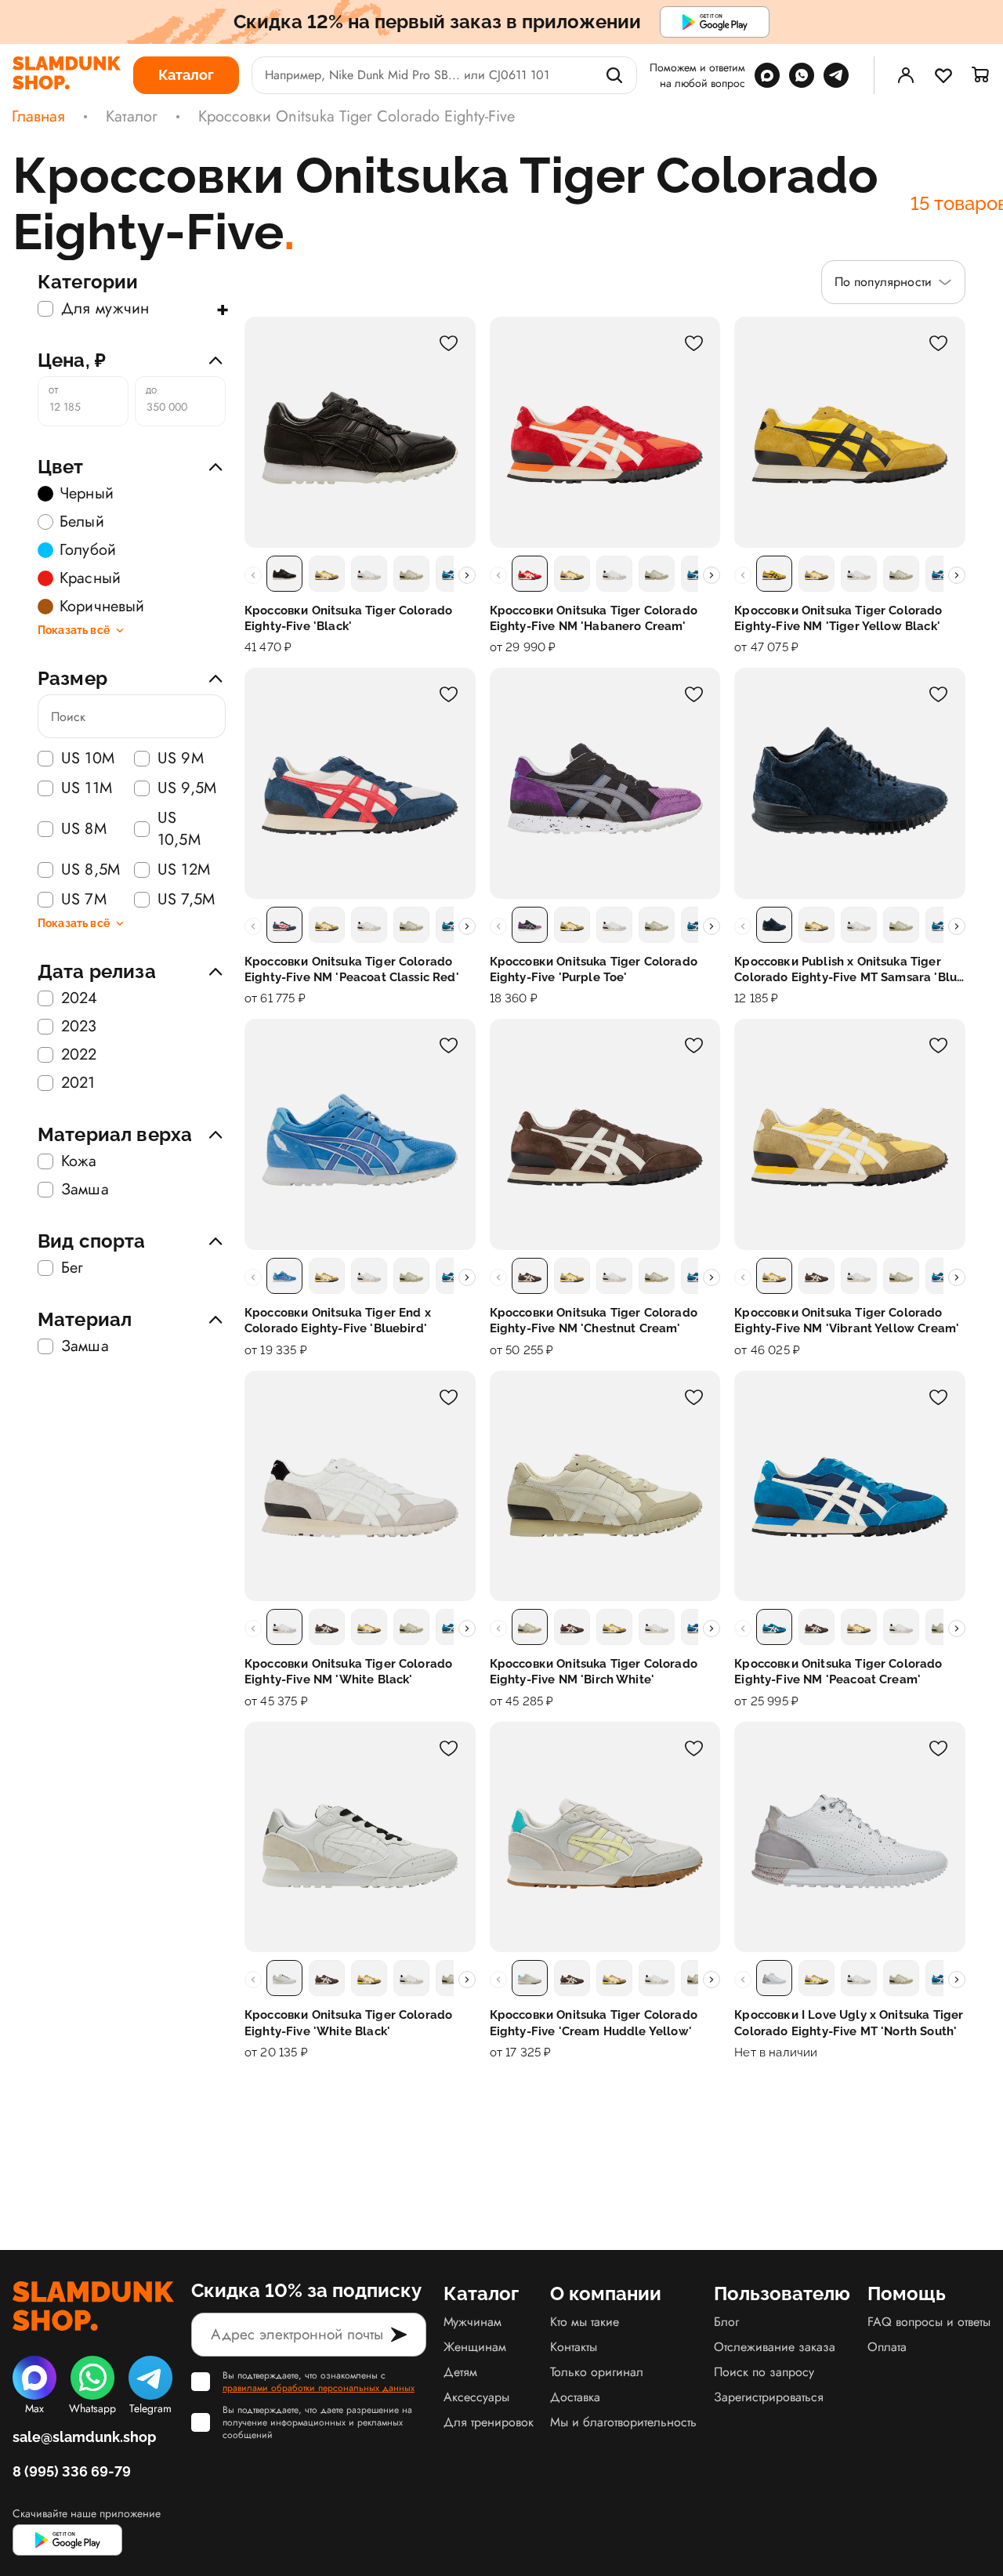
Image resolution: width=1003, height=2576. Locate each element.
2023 (79, 1027)
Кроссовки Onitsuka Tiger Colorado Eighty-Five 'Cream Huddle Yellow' (594, 2023)
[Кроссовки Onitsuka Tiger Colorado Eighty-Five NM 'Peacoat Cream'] (850, 1486)
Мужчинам (473, 2322)
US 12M (184, 870)
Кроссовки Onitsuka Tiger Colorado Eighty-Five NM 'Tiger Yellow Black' (838, 618)
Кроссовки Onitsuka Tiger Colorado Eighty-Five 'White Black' (348, 2023)
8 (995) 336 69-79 (72, 2471)
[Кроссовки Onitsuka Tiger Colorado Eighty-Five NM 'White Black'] (360, 1486)
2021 (78, 1083)
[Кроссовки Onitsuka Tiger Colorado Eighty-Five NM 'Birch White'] (605, 1486)
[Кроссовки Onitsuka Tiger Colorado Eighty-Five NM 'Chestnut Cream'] (605, 1134)
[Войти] (906, 75)
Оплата (887, 2347)
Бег (72, 1268)
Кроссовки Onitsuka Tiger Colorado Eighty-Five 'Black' (348, 618)
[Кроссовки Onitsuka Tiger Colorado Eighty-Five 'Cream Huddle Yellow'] (605, 1837)
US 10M (88, 759)
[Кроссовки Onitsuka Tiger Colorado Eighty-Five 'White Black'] (360, 1837)
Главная (38, 117)
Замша (85, 1190)
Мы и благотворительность (623, 2422)
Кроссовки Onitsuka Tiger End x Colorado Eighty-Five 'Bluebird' (338, 1321)
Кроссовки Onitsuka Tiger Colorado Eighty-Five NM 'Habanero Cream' (594, 618)
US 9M (181, 759)
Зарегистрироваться (769, 2397)
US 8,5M (91, 870)
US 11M (87, 788)
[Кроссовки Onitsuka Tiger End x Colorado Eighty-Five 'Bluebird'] (360, 1134)
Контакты (574, 2347)
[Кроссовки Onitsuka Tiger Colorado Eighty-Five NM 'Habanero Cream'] (605, 432)
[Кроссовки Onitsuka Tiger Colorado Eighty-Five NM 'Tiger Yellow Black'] (850, 432)
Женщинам (475, 2347)
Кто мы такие (585, 2322)
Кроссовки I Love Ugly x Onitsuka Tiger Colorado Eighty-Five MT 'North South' (849, 2023)
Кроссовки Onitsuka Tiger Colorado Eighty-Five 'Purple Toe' (594, 969)
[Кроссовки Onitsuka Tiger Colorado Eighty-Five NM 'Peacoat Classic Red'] (360, 783)
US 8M (84, 829)
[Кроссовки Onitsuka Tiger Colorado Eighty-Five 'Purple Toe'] (605, 783)
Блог (726, 2322)
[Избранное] (943, 75)
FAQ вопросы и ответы (929, 2322)
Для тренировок (489, 2422)
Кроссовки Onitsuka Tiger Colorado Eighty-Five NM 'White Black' (348, 1672)
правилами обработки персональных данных (319, 2388)
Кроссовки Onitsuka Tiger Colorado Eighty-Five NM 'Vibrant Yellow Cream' (847, 1321)
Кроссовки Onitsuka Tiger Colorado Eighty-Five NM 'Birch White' (594, 1672)
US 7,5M (186, 900)
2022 (79, 1055)
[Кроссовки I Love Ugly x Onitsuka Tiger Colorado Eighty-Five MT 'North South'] (850, 1837)
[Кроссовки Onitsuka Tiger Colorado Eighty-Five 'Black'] (360, 432)
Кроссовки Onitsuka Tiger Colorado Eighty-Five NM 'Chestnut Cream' (594, 1321)
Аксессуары (476, 2397)
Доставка (575, 2397)
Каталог (132, 117)
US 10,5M (179, 829)
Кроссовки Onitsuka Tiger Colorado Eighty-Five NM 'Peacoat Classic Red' (352, 969)
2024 (80, 998)
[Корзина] (981, 75)
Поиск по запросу (764, 2372)
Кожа (79, 1161)
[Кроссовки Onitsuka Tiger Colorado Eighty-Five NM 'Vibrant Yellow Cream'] (850, 1134)
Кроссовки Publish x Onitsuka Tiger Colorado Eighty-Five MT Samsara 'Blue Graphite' (849, 970)
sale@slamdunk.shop (84, 2437)
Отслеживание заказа (775, 2347)
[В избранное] (449, 343)
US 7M (84, 900)
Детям (460, 2372)
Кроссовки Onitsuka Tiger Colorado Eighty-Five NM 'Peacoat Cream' (838, 1672)
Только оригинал (597, 2372)
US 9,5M (187, 788)
